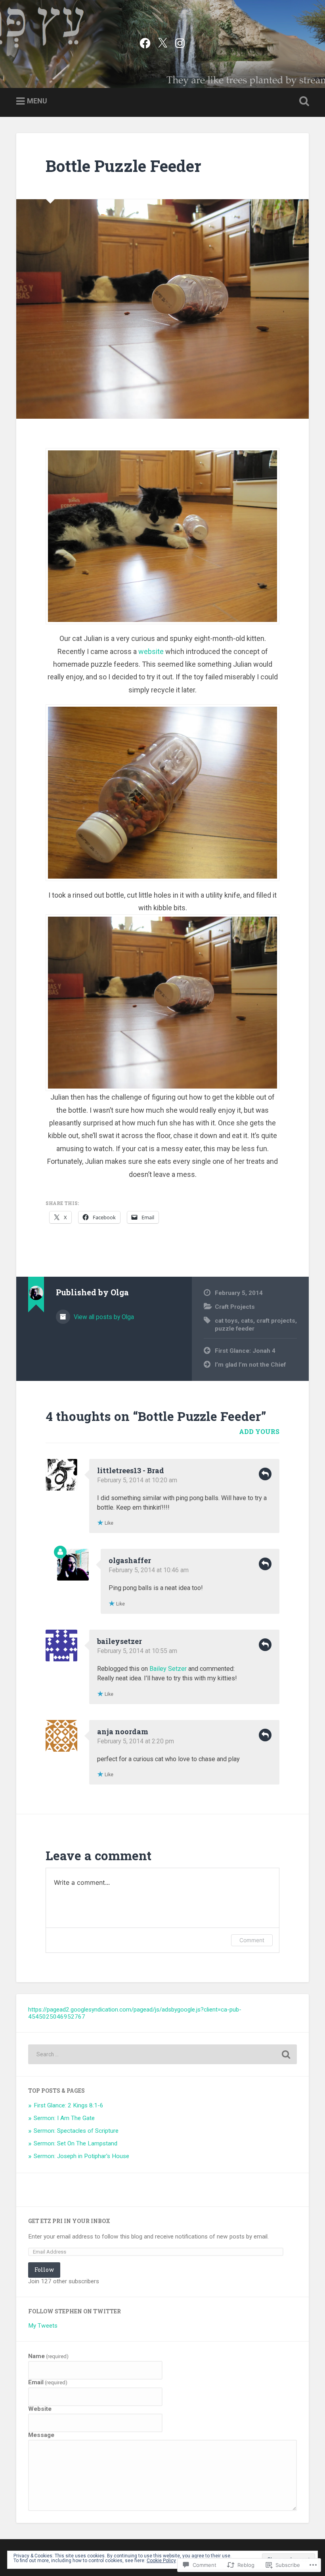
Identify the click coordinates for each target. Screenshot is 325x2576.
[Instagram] (180, 42)
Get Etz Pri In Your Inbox (69, 2221)
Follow (44, 2270)
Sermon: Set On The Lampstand (76, 2143)
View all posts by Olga (103, 1317)
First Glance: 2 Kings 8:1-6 (69, 2105)
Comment (252, 1940)
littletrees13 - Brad (131, 1470)
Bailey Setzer (168, 1669)
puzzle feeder (235, 1329)
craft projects (276, 1321)
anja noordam (123, 1731)
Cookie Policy (161, 2561)
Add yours (259, 1431)
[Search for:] (162, 2054)
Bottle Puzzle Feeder (123, 166)
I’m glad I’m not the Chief (250, 1365)
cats (247, 1321)
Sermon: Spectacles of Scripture (76, 2131)
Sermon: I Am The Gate (64, 2118)
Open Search (302, 101)
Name (48, 2356)
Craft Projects (235, 1307)
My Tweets (43, 2326)
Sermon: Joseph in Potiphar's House (81, 2156)
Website (40, 2409)
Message (41, 2435)
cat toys (226, 1321)
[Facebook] (145, 42)
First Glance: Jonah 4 (245, 1351)
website (151, 651)
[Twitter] (162, 42)
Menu (37, 101)
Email (48, 2382)
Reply (265, 1474)
